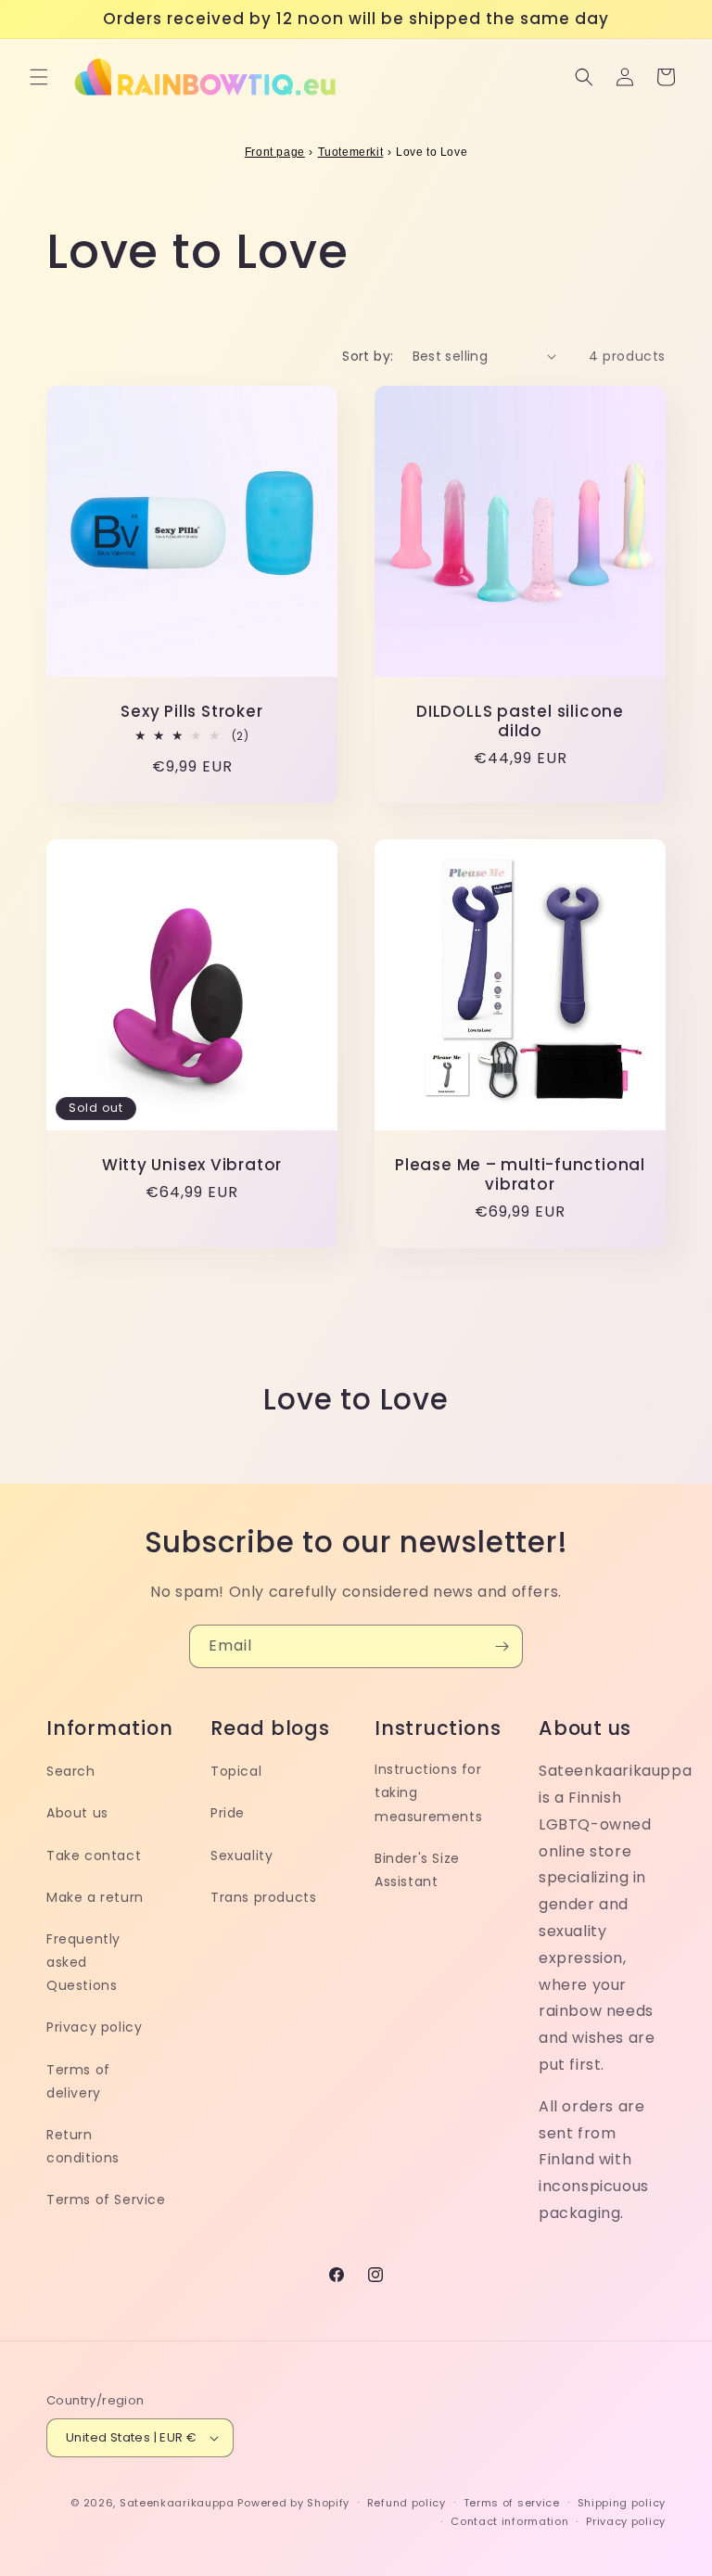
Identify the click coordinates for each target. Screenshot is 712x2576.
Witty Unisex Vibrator (192, 1165)
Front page (275, 152)
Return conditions (83, 2146)
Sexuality (242, 1855)
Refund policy (407, 2503)
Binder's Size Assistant (417, 1870)
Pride (228, 1813)
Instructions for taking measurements (428, 1792)
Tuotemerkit (351, 152)
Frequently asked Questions (83, 1962)
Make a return (95, 1897)
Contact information (509, 2521)
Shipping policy (622, 2503)
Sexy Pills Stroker (191, 712)
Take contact (94, 1855)
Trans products (263, 1897)
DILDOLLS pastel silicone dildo (520, 721)
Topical (236, 1771)
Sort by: (368, 356)
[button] (39, 77)
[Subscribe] (502, 1646)
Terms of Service (106, 2200)
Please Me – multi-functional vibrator (520, 1175)
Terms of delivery (78, 2081)
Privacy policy (94, 2027)
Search (71, 1771)
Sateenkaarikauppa (177, 2503)
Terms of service (512, 2503)
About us (77, 1813)
